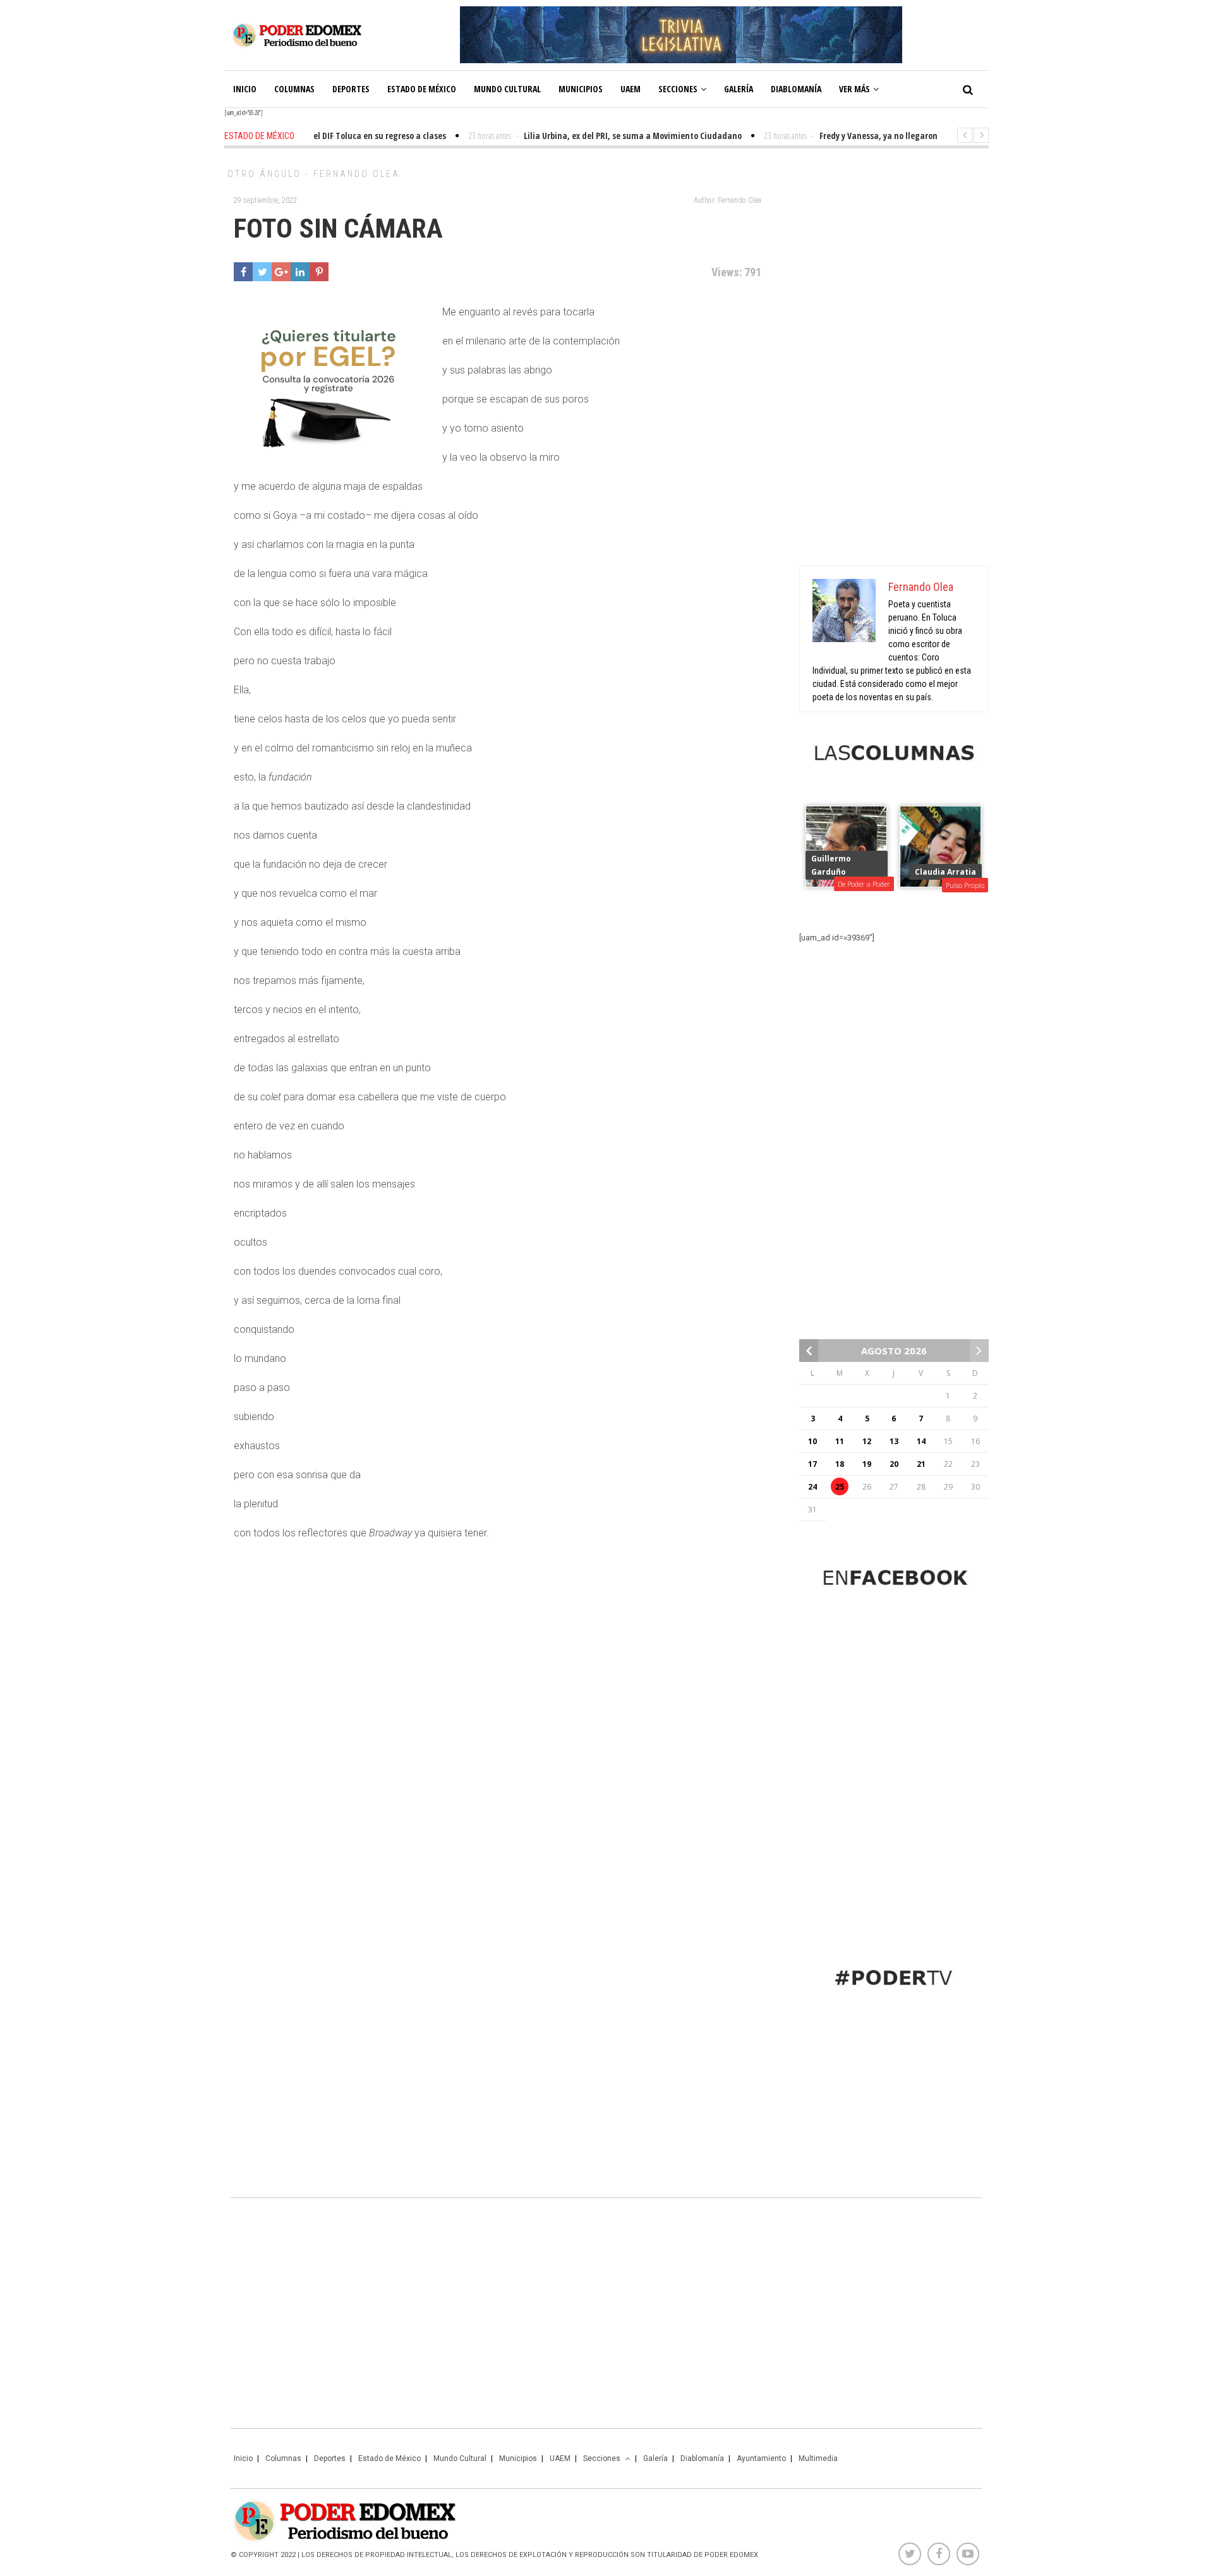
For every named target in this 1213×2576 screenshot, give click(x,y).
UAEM (631, 89)
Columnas (294, 89)
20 (894, 1464)
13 (894, 1441)
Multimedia (818, 2458)
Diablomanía (796, 89)
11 (840, 1441)
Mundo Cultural (507, 89)
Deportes (351, 89)
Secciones (678, 89)
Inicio (245, 89)
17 (812, 1464)
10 (812, 1441)
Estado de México (422, 89)
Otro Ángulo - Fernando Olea (314, 174)
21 (921, 1464)
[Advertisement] (894, 360)
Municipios (581, 89)
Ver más (854, 89)
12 (867, 1441)
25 (840, 1487)
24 (812, 1487)
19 (867, 1464)
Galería (739, 89)
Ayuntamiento (761, 2458)
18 (840, 1464)
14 (921, 1441)
